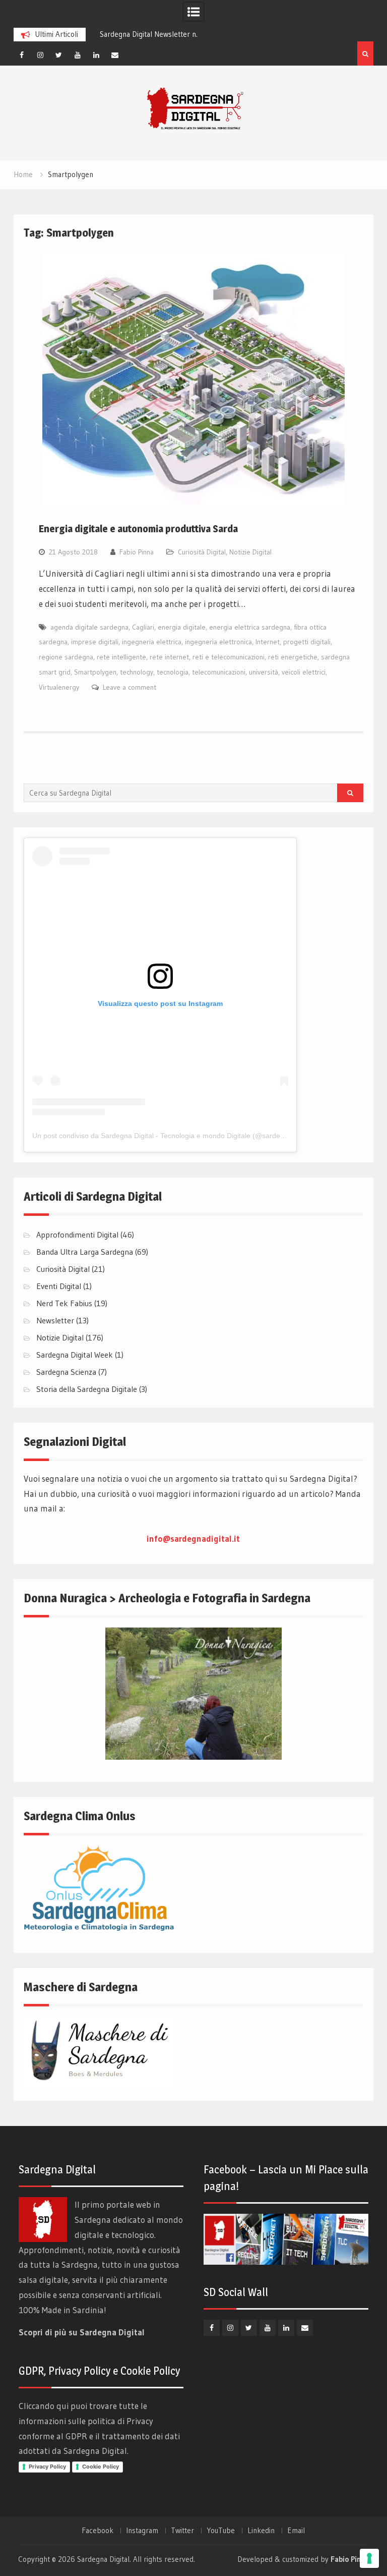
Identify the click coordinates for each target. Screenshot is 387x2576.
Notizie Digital (250, 552)
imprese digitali (95, 642)
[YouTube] (78, 55)
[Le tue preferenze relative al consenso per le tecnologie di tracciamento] (369, 2558)
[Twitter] (59, 55)
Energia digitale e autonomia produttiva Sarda (138, 529)
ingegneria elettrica (152, 642)
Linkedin (261, 2531)
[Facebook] (22, 55)
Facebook (98, 2531)
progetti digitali (307, 642)
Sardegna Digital (103, 2559)
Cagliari (143, 627)
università (264, 672)
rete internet (169, 657)
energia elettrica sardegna (250, 627)
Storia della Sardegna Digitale (87, 1389)
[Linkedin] (96, 55)
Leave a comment (130, 687)
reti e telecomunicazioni (229, 657)
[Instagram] (40, 55)
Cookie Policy (101, 2467)
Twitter (182, 2531)
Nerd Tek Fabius (64, 1303)
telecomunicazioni (219, 672)
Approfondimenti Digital (77, 1235)
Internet (268, 642)
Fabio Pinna (137, 552)
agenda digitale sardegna (89, 627)
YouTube (221, 2531)
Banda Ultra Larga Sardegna (85, 1252)
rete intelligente (121, 657)
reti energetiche (293, 657)
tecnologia (173, 672)
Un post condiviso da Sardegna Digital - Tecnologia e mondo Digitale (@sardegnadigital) (173, 1136)
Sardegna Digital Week (75, 1355)
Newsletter (55, 1320)
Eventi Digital (59, 1286)
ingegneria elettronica (218, 642)
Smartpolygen (95, 672)
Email (296, 2531)
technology (137, 672)
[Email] (115, 55)
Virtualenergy (59, 687)
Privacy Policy (47, 2467)
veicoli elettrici (304, 672)
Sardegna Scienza (66, 1372)
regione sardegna (66, 657)
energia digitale (182, 627)
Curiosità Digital (202, 552)
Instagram (142, 2531)
